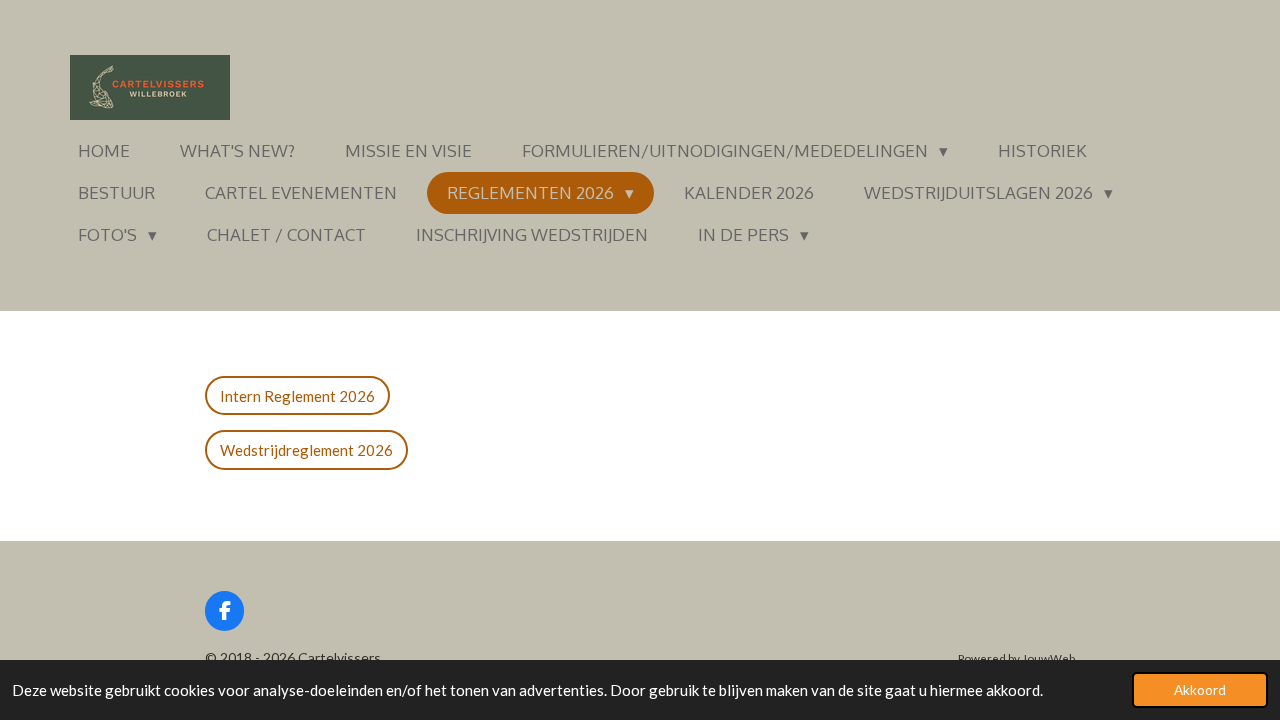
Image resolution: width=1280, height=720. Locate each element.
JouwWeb (1048, 658)
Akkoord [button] (1200, 690)
